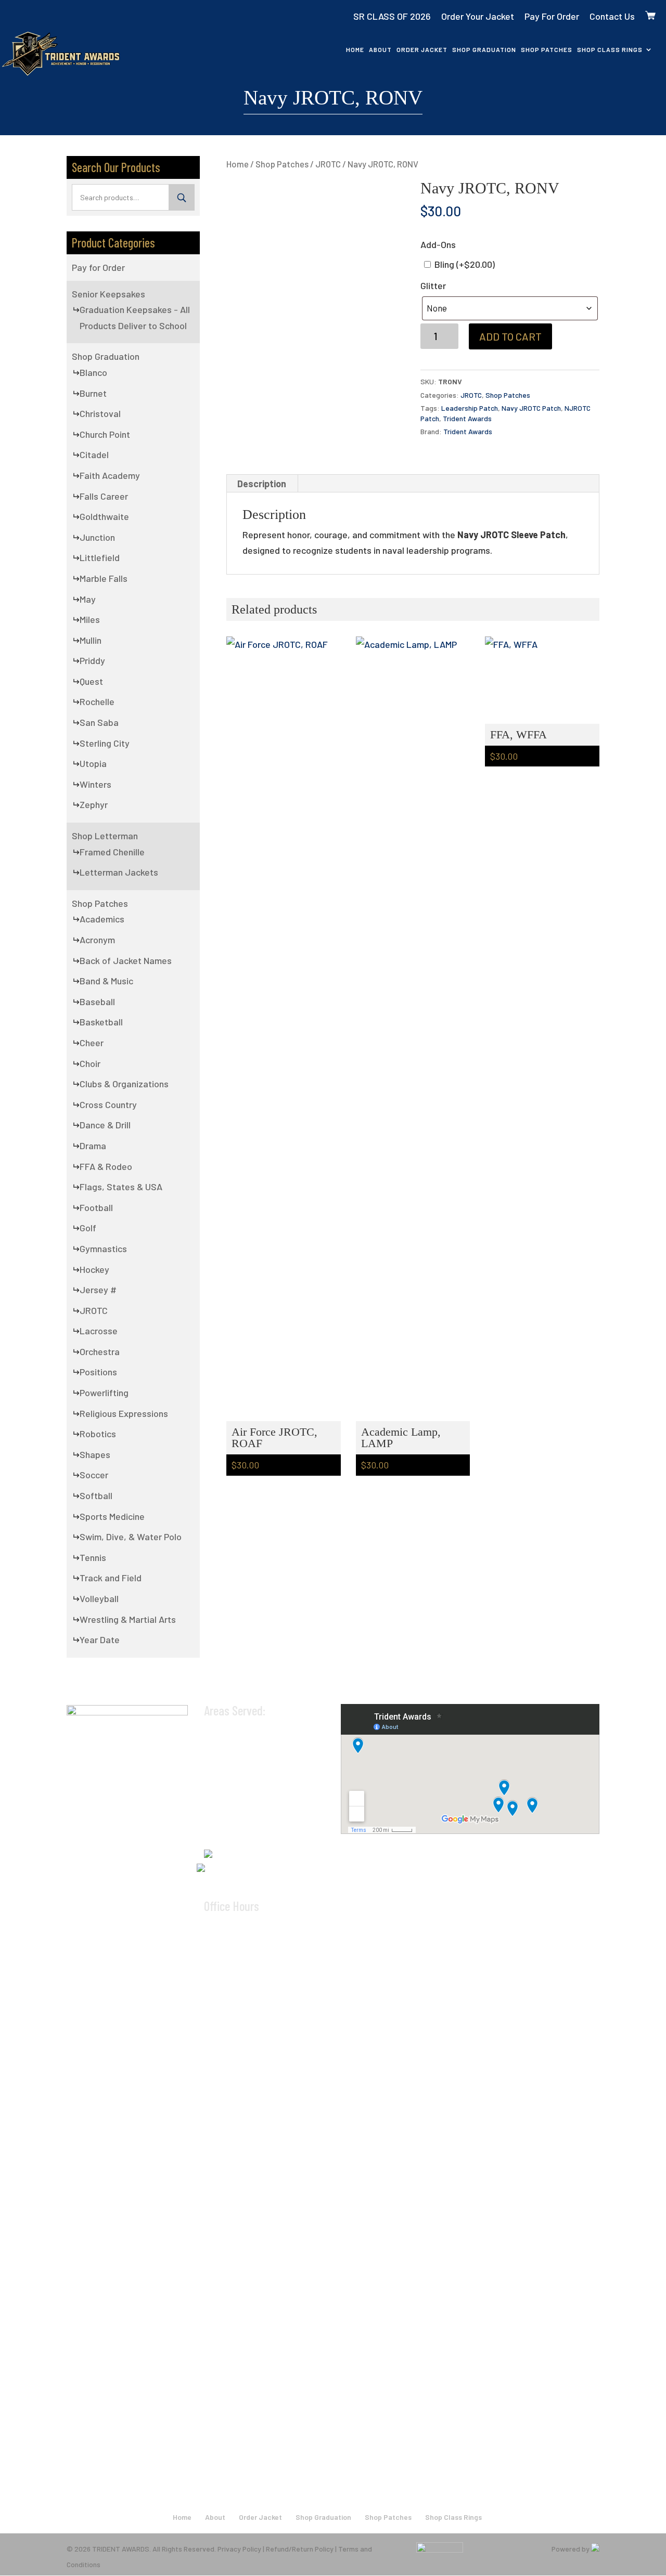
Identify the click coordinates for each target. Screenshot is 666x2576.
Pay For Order (552, 16)
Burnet (93, 393)
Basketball (101, 1022)
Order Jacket (422, 49)
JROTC (328, 164)
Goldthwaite (104, 516)
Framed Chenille (112, 852)
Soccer (94, 1475)
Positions (98, 1372)
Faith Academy (110, 475)
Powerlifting (104, 1393)
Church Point (105, 434)
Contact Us (612, 16)
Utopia (93, 763)
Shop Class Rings (610, 49)
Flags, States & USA (121, 1187)
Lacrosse (99, 1331)
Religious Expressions (124, 1413)
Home (355, 49)
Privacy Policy (239, 2549)
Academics (102, 919)
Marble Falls (104, 578)
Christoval (100, 413)
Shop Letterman (105, 836)
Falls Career (104, 496)
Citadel (94, 454)
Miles (90, 619)
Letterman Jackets (119, 872)
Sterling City (105, 743)
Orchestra (100, 1351)
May (88, 599)
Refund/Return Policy (300, 2549)
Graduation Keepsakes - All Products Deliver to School (135, 317)
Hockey (94, 1269)
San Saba (99, 722)
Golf (88, 1228)
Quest (91, 681)
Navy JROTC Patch (531, 408)
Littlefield (100, 557)
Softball (96, 1495)
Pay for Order (98, 267)
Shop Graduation (484, 49)
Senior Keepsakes (108, 294)
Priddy (92, 660)
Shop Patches (547, 49)
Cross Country (108, 1104)
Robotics (98, 1434)
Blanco (93, 372)
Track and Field (111, 1578)
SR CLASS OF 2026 (392, 16)
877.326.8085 (243, 1851)
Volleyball (99, 1598)
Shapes (95, 1454)
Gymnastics (103, 1248)
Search (182, 197)
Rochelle (97, 701)
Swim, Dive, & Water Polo (131, 1537)
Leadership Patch (470, 408)
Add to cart (510, 336)
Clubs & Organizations (124, 1084)
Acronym (97, 940)
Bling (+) (464, 264)
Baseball (97, 1001)
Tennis (93, 1557)
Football (96, 1207)
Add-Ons (438, 244)
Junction (97, 537)
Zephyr (94, 804)
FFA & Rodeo (106, 1166)
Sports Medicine (112, 1516)
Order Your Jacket (478, 16)
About (380, 49)
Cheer (92, 1043)
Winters (95, 784)
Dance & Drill (105, 1125)
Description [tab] (262, 484)
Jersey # (98, 1290)
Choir (90, 1063)
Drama (93, 1146)
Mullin (91, 640)
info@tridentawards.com (259, 1867)
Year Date (100, 1640)
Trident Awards (467, 418)
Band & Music (106, 981)
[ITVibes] (595, 2549)
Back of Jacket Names (126, 960)
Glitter (433, 285)
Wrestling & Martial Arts (128, 1619)
